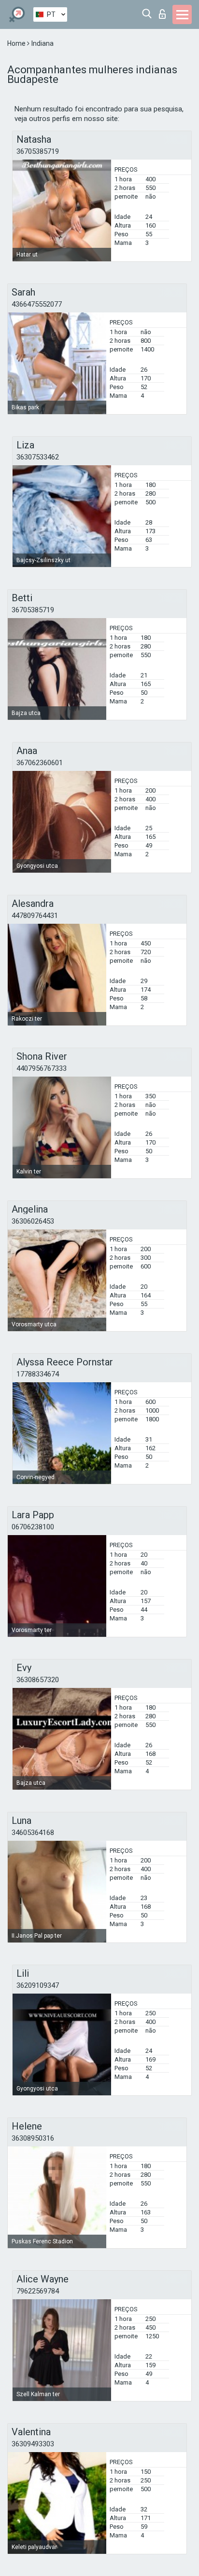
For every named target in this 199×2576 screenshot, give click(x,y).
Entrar (164, 11)
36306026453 (33, 1221)
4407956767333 (42, 1068)
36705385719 (38, 151)
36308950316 (33, 2138)
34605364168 (33, 1833)
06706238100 (33, 1527)
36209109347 (38, 1985)
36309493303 (33, 2444)
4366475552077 (37, 304)
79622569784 (38, 2291)
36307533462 (38, 457)
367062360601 (40, 763)
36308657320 (38, 1680)
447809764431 (35, 916)
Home (17, 43)
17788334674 (38, 1374)
